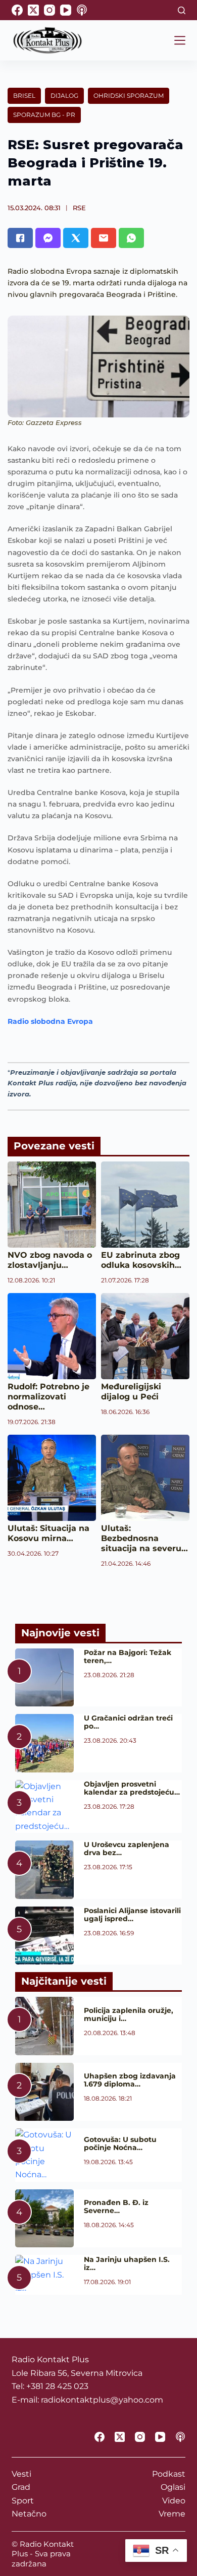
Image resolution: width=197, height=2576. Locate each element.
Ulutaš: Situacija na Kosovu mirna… (48, 1533)
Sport (23, 2501)
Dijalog (64, 96)
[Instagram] (50, 10)
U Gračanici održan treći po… (128, 1722)
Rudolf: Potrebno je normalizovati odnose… (48, 1397)
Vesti (21, 2474)
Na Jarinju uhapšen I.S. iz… (127, 2263)
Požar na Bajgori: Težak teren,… (128, 1657)
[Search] (182, 10)
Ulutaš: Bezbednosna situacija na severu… (144, 1538)
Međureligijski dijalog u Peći (131, 1392)
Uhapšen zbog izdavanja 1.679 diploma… (130, 2080)
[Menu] (180, 40)
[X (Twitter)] (33, 10)
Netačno (29, 2514)
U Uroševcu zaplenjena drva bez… (127, 1849)
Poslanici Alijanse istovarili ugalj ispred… (132, 1915)
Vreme (172, 2514)
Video (174, 2501)
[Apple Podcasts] (82, 10)
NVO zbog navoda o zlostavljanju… (50, 1260)
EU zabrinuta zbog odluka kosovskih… (141, 1260)
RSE (79, 208)
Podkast (169, 2474)
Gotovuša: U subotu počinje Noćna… (120, 2143)
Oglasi (173, 2487)
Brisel (24, 96)
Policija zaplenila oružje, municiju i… (129, 2014)
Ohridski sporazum (129, 96)
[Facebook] (17, 10)
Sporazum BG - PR (44, 115)
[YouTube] (66, 10)
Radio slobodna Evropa (50, 1021)
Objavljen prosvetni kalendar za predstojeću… (132, 1788)
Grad (21, 2487)
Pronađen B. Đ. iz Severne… (116, 2206)
